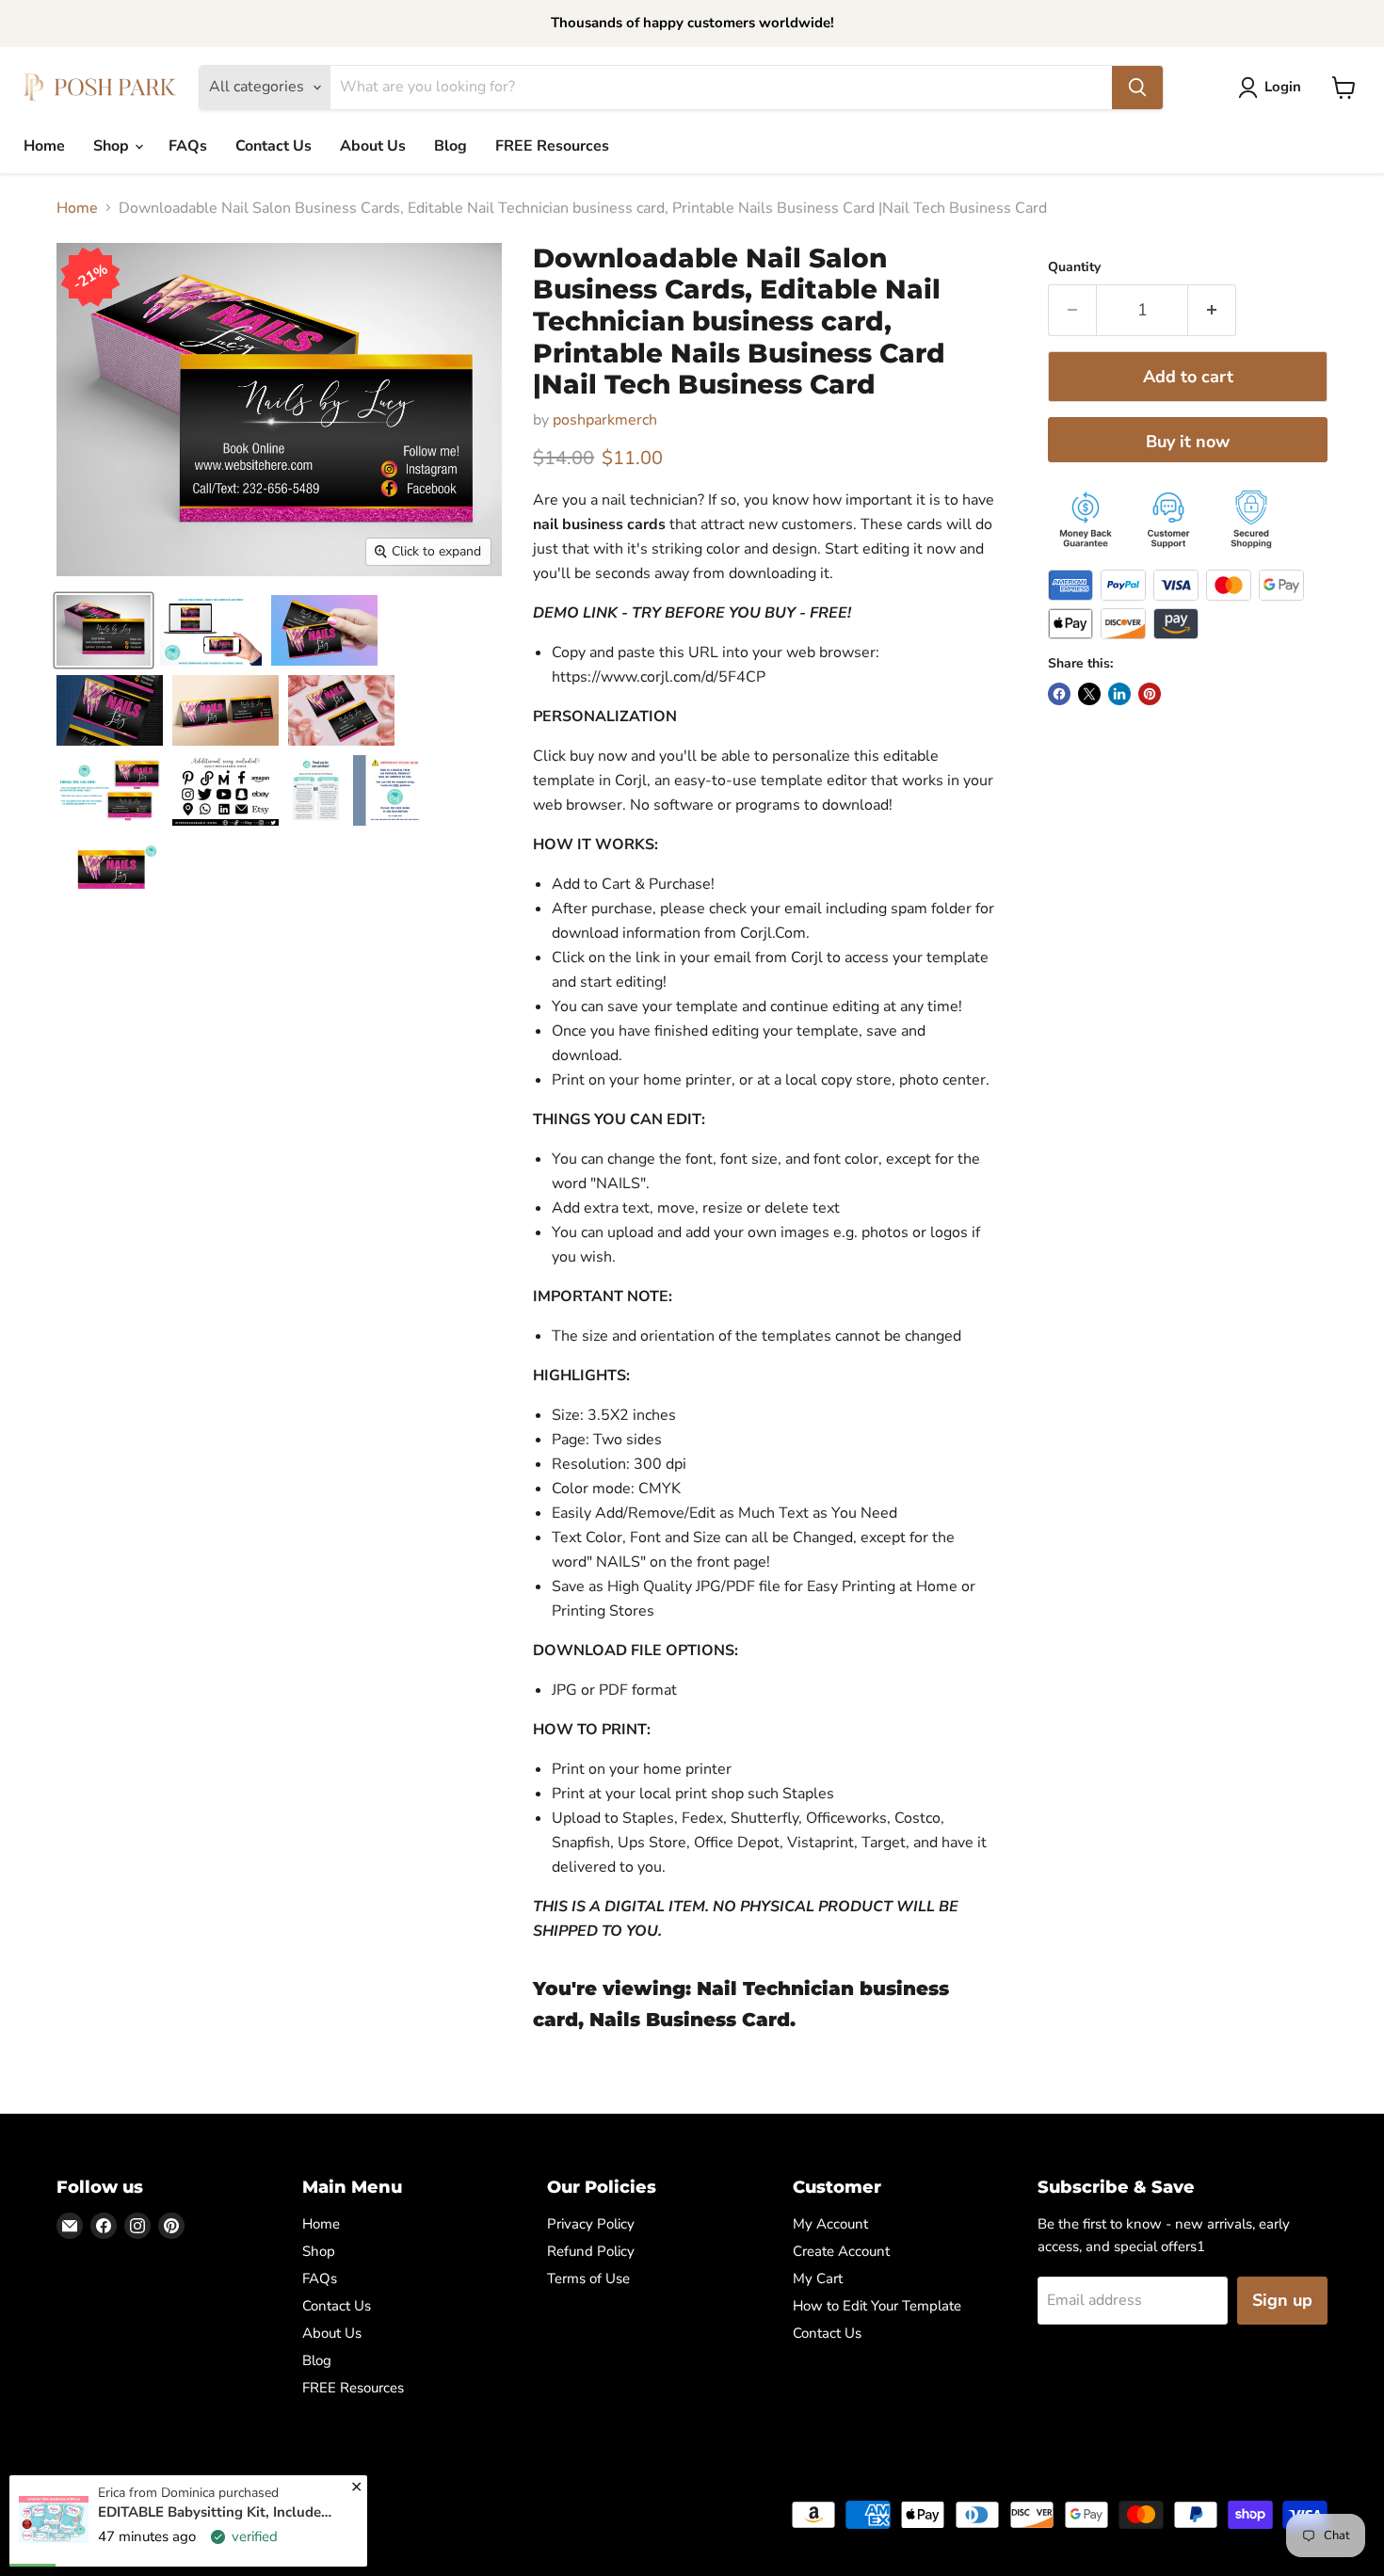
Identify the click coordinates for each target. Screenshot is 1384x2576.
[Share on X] (1089, 694)
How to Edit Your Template (877, 2306)
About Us (373, 146)
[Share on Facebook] (1059, 694)
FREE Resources (552, 146)
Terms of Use (588, 2278)
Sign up (1282, 2300)
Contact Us (274, 146)
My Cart (818, 2278)
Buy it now (1188, 442)
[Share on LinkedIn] (1119, 694)
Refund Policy (591, 2251)
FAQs (188, 146)
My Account (830, 2224)
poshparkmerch (605, 420)
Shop (113, 146)
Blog (451, 146)
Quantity (1074, 267)
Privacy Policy (591, 2224)
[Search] (1137, 88)
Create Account (841, 2251)
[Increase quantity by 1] (1212, 310)
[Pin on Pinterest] (1150, 694)
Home (44, 146)
